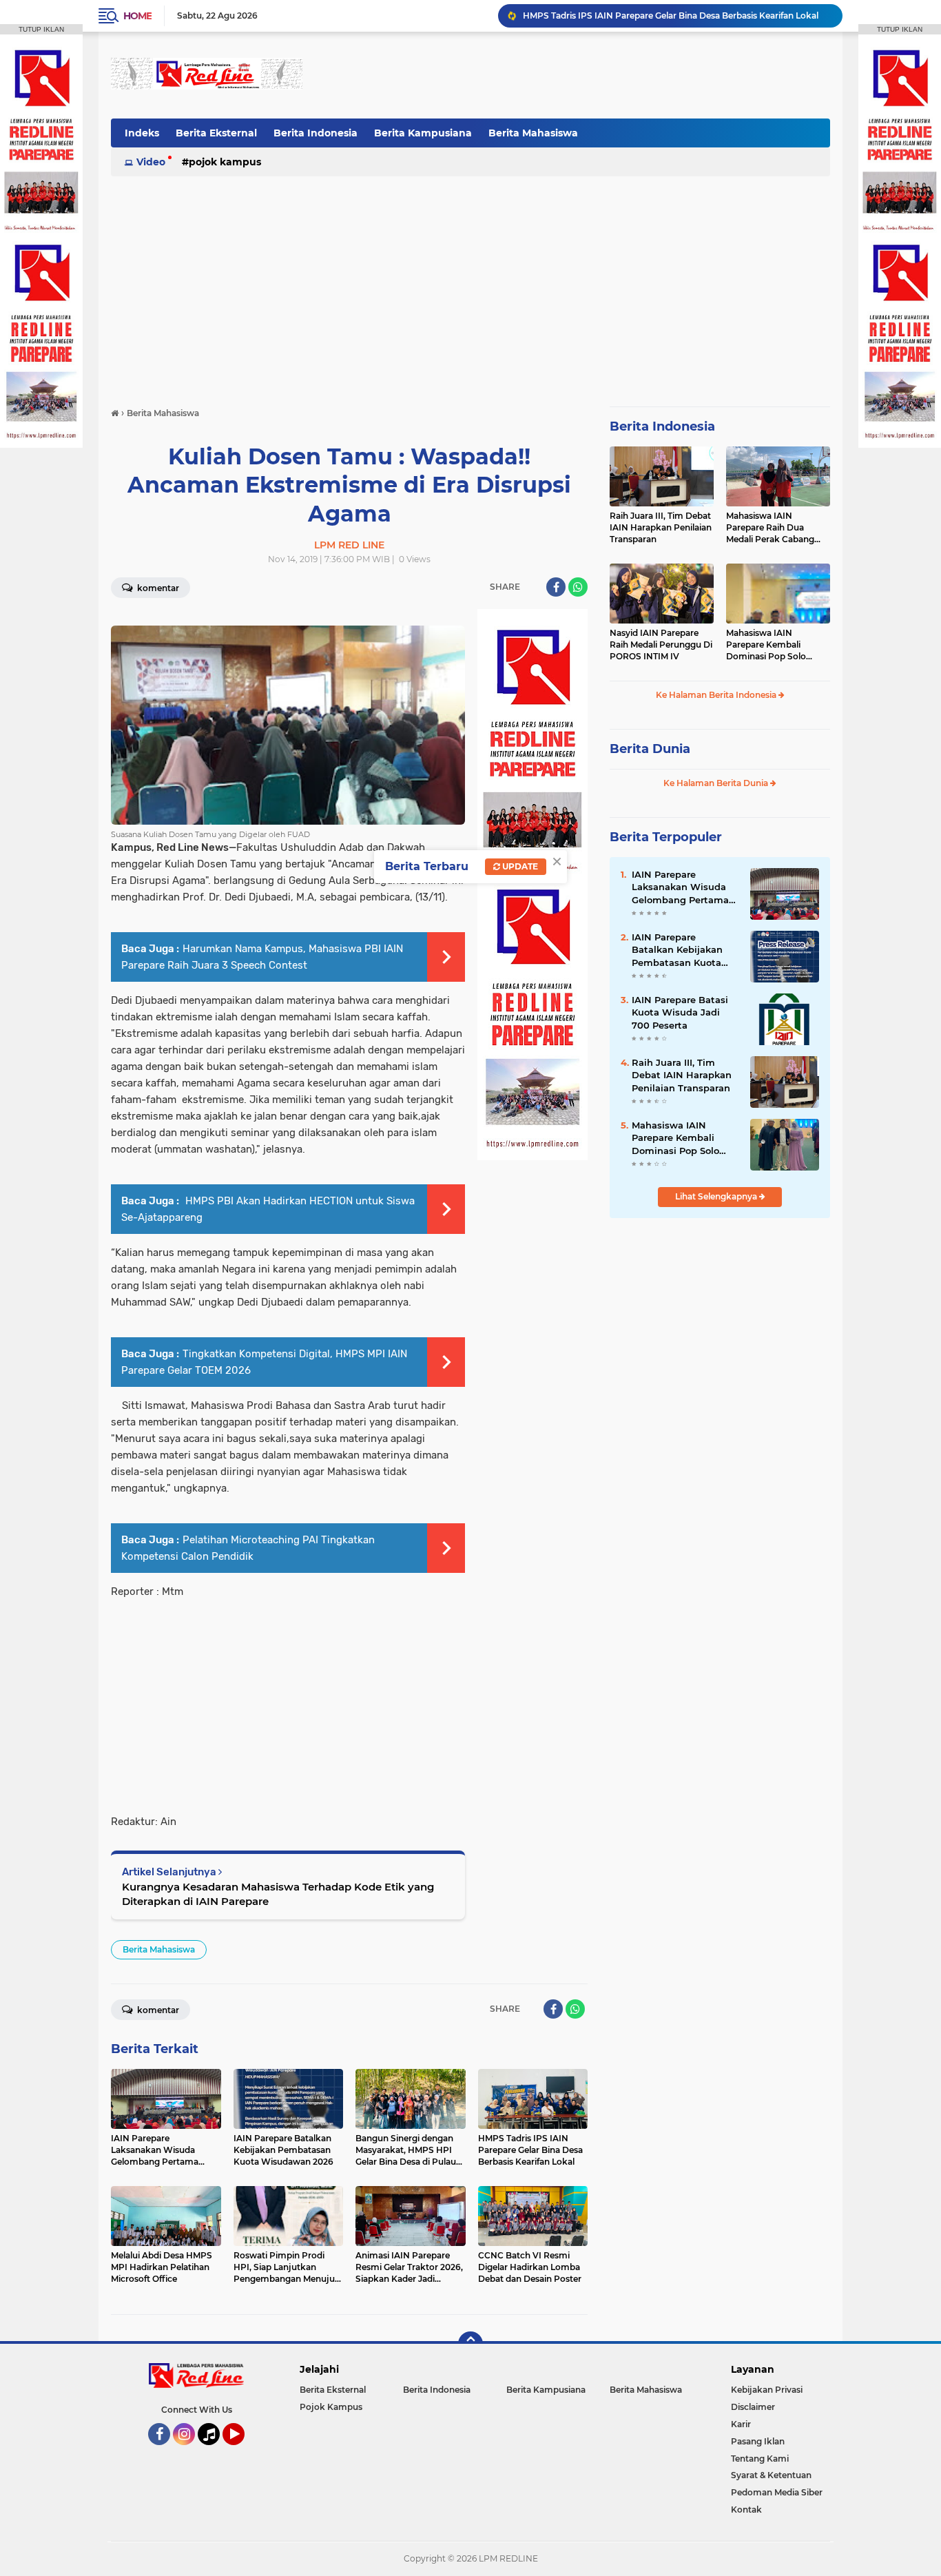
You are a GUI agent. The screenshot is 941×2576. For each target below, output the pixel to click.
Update (519, 866)
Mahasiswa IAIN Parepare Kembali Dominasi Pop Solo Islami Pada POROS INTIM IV (767, 645)
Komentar (157, 588)
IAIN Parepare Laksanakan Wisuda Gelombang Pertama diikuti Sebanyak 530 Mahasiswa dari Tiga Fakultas (681, 887)
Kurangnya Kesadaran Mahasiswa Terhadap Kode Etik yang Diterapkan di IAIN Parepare (278, 1894)
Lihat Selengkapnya (717, 1196)
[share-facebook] (556, 587)
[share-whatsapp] (578, 587)
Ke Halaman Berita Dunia (717, 783)
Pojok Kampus (225, 162)
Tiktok (213, 2451)
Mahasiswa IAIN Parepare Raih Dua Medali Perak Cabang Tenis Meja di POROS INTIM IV (770, 528)
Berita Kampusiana (423, 133)
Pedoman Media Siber (777, 2492)
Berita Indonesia (316, 133)
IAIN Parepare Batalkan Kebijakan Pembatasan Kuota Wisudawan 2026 (677, 950)
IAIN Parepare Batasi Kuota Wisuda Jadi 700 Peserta (680, 1012)
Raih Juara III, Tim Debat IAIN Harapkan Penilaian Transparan (661, 527)
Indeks (142, 133)
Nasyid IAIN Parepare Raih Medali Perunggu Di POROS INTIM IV (661, 645)
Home (137, 16)
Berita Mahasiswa (533, 133)
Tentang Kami (760, 2459)
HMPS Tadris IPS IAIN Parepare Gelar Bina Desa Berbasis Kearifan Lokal (671, 16)
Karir (741, 2424)
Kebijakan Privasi (767, 2390)
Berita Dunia (650, 749)
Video (151, 162)
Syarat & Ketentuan (771, 2475)
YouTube (243, 2451)
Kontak (746, 2510)
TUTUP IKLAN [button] (41, 29)
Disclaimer (753, 2407)
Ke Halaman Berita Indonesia (717, 695)
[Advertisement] (579, 75)
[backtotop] (470, 2344)
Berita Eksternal (216, 133)
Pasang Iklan (758, 2441)
